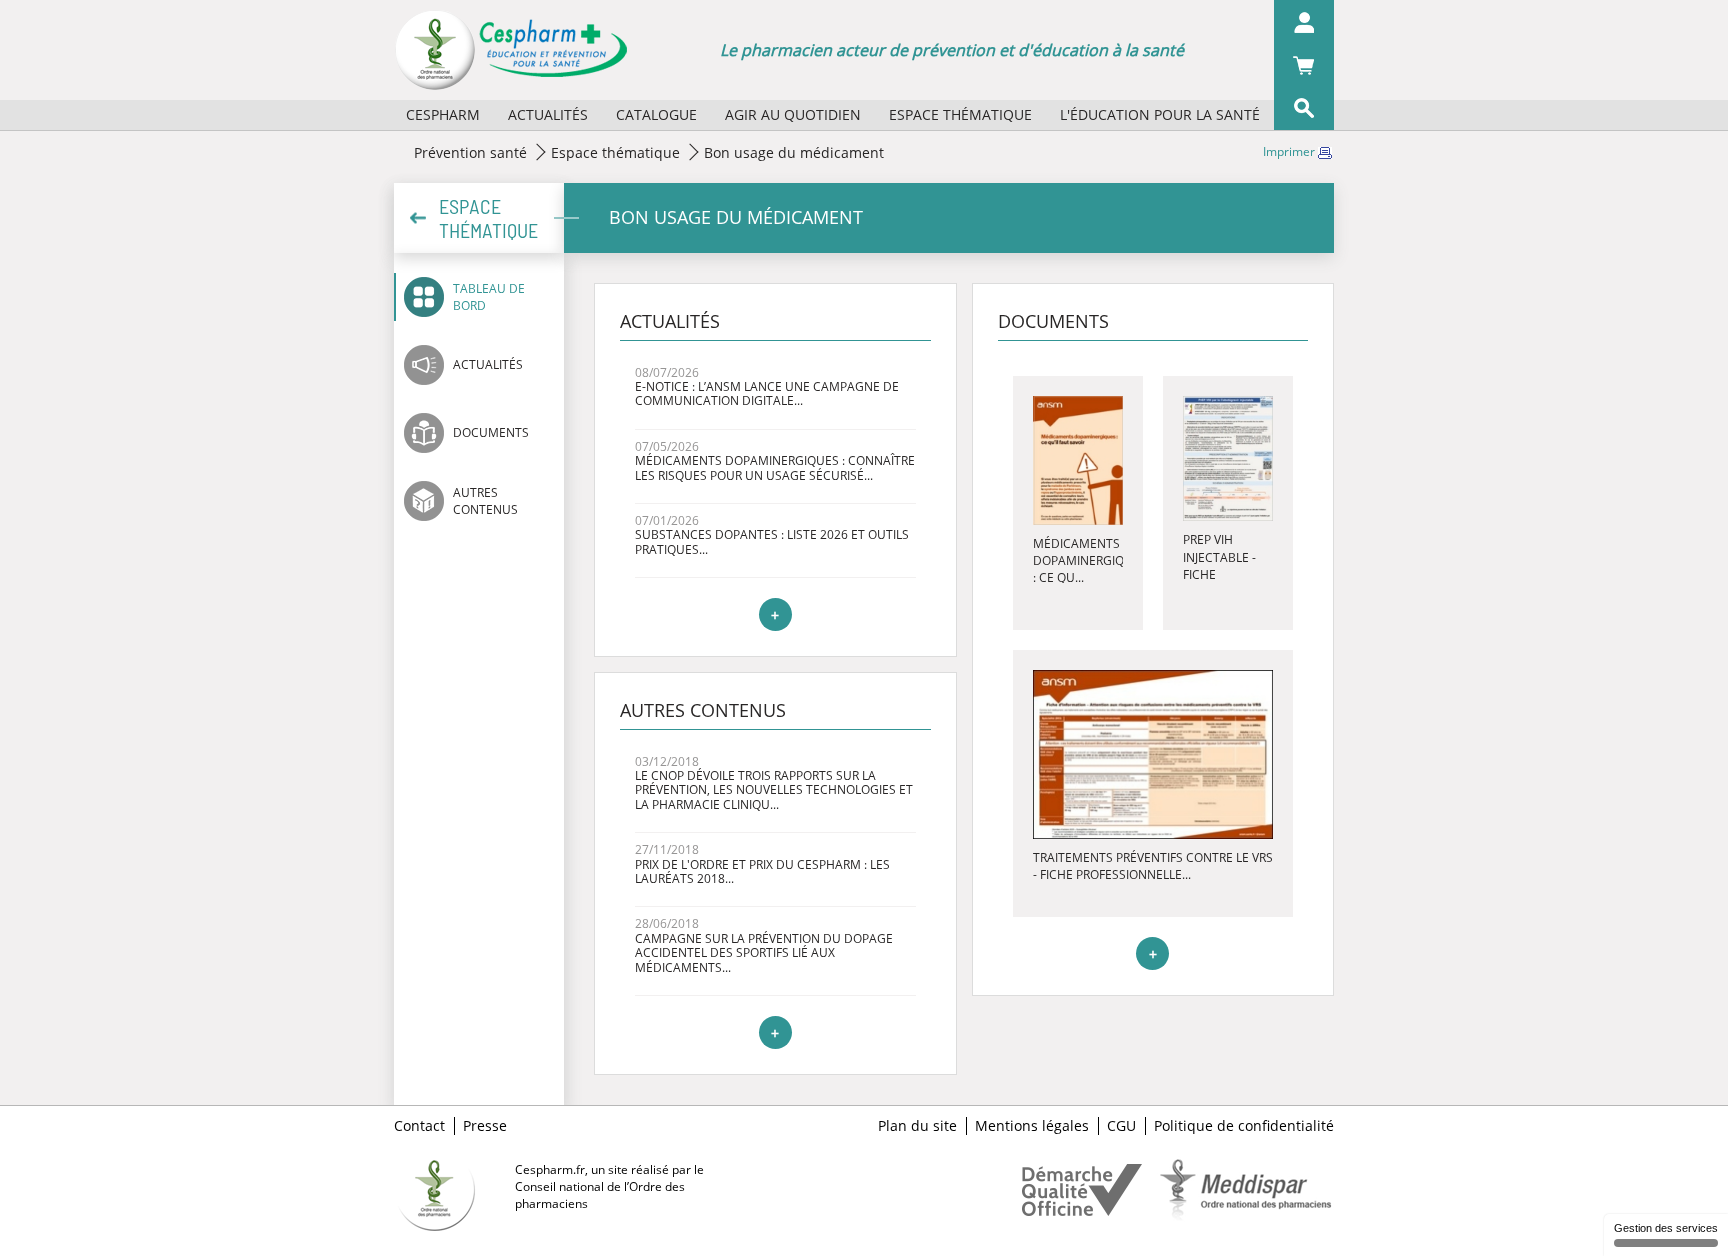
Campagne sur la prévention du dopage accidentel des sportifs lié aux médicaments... (764, 953)
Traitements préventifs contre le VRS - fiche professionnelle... (1153, 866)
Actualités (548, 114)
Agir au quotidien (793, 114)
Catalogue (656, 114)
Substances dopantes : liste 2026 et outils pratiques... (772, 541)
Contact (419, 1126)
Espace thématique (960, 114)
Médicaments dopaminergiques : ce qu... (1090, 560)
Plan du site (917, 1126)
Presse (485, 1126)
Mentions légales (1032, 1126)
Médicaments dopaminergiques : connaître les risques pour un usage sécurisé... (775, 467)
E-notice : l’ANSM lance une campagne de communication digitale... (767, 393)
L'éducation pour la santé (1160, 114)
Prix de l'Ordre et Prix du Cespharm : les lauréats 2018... (762, 871)
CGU (1121, 1126)
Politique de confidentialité (1244, 1126)
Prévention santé (470, 152)
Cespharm (443, 114)
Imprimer (1290, 151)
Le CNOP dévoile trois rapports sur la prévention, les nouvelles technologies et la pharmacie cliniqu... (774, 790)
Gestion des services (1666, 1228)
